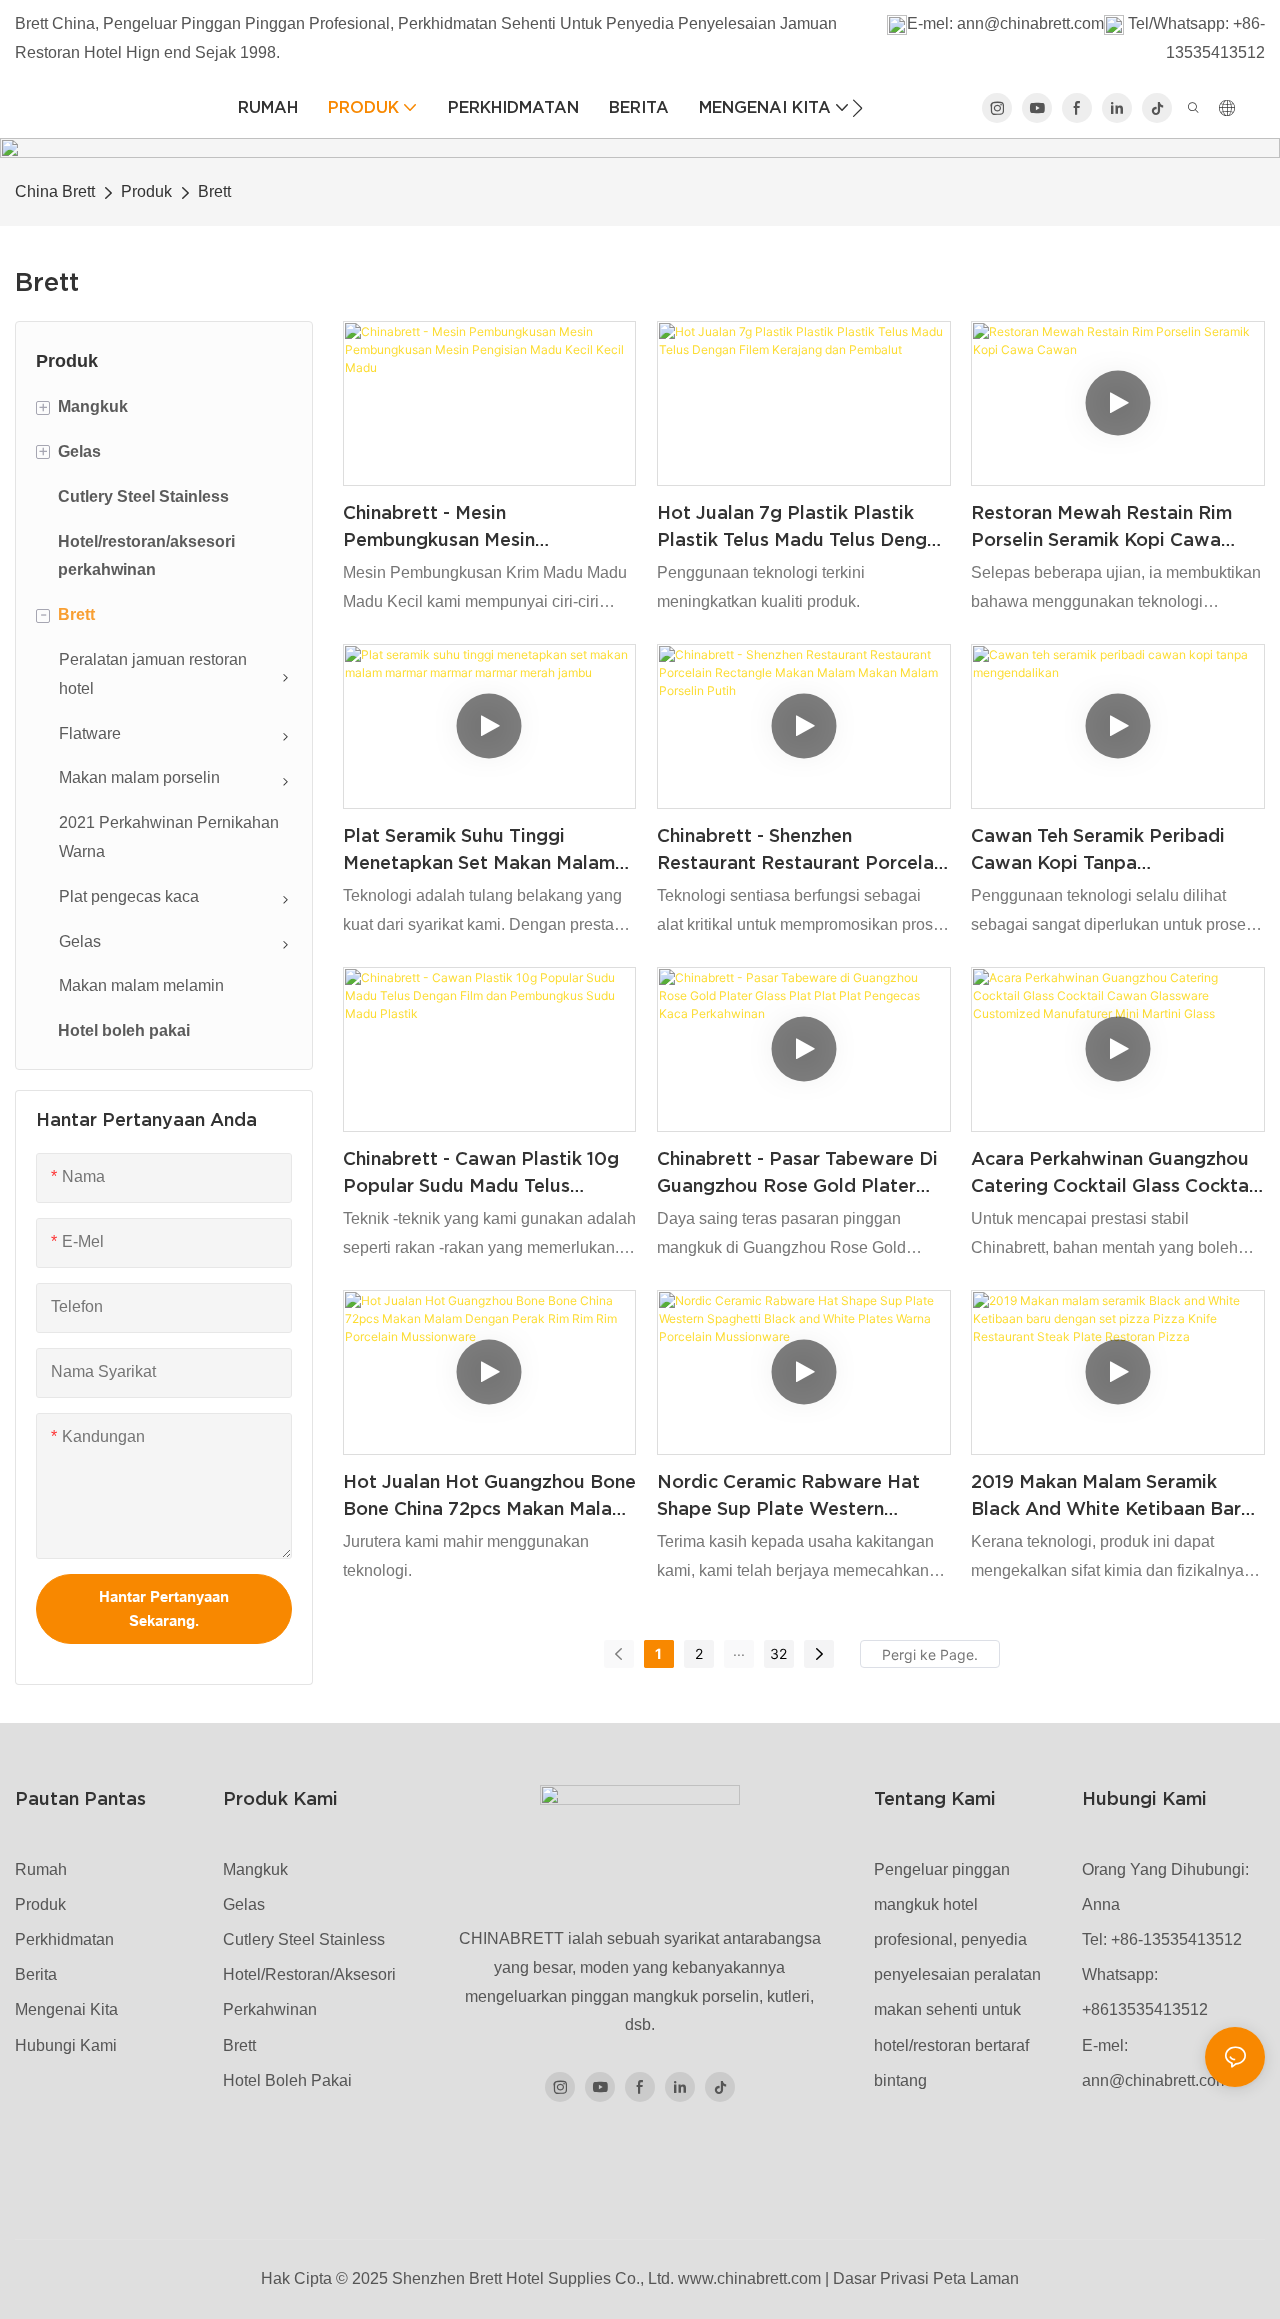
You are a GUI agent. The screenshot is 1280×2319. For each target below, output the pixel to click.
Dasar (854, 2278)
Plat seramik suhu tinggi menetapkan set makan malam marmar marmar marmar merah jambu (480, 850)
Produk (146, 191)
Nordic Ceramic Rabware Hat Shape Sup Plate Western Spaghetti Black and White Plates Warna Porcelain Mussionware (788, 1496)
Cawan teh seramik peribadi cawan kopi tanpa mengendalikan (1098, 850)
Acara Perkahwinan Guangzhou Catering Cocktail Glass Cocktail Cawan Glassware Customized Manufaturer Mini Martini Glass (1115, 1173)
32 (778, 1653)
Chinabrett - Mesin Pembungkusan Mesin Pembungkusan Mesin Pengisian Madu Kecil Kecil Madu (484, 527)
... (739, 1650)
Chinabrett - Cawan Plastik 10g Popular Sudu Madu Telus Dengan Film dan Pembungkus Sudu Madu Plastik (481, 1173)
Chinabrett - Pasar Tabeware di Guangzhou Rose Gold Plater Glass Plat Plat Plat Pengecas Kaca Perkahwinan (797, 1173)
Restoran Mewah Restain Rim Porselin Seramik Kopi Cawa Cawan (1101, 527)
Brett (214, 191)
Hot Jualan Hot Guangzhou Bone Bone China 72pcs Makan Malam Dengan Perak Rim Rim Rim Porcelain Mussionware (489, 1496)
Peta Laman (976, 2278)
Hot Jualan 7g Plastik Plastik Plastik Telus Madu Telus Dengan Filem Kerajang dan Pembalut (802, 527)
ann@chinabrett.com (1030, 23)
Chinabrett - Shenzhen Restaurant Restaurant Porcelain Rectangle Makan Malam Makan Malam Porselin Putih (803, 850)
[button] (857, 108)
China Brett (55, 191)
